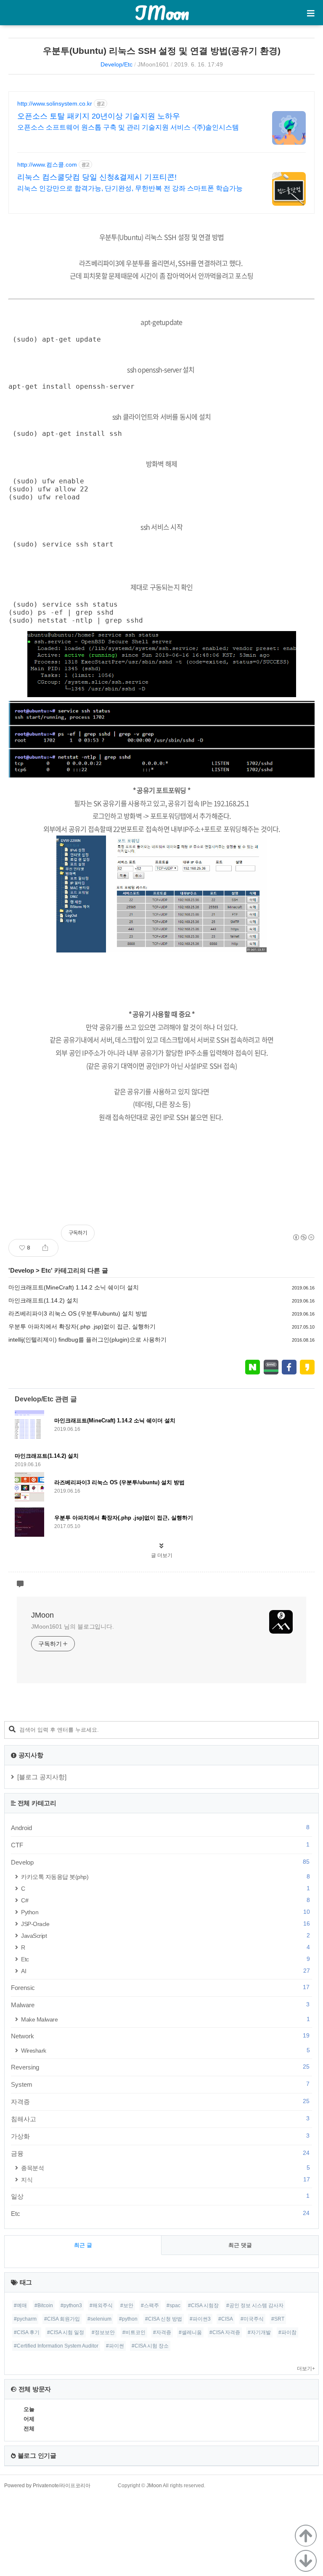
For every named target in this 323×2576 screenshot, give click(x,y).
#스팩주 (150, 2305)
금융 (160, 2153)
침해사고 (160, 2119)
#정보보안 (103, 2332)
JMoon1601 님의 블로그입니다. (73, 1626)
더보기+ (306, 2369)
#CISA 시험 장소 (150, 2346)
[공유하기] (45, 1248)
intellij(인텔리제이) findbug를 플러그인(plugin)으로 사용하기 (87, 1340)
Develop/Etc (116, 64)
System (160, 2084)
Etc (46, 1270)
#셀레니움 (190, 2332)
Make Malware (165, 2019)
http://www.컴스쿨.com (47, 164)
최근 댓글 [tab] (240, 2245)
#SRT (278, 2319)
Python (165, 1912)
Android (160, 1828)
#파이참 (287, 2332)
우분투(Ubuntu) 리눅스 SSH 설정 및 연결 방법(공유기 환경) (162, 51)
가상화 (160, 2136)
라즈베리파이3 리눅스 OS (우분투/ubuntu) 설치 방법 (78, 1313)
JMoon (162, 13)
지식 (165, 2179)
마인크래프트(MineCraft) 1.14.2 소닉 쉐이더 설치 (74, 1287)
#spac (173, 2305)
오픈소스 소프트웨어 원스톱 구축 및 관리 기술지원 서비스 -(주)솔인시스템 (128, 127)
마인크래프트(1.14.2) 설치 (43, 1300)
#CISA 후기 (27, 2332)
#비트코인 (134, 2332)
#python (128, 2319)
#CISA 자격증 (225, 2332)
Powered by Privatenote (32, 2486)
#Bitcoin (44, 2305)
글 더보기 (162, 1555)
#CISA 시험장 (203, 2305)
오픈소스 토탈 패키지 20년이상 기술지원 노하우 (99, 116)
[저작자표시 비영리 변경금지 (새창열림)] (303, 1237)
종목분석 (165, 2168)
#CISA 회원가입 (62, 2319)
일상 (160, 2196)
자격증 (160, 2101)
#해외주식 (101, 2305)
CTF (160, 1845)
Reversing (160, 2067)
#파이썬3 (200, 2319)
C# (165, 1900)
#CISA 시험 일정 (66, 2332)
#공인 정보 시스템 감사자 (255, 2305)
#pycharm (25, 2319)
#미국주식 (252, 2319)
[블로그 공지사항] (42, 1777)
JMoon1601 (153, 64)
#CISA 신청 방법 (164, 2319)
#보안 (127, 2305)
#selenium (99, 2319)
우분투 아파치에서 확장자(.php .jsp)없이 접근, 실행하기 (82, 1326)
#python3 (71, 2305)
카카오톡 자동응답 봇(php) (165, 1877)
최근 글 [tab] (83, 2245)
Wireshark (165, 2050)
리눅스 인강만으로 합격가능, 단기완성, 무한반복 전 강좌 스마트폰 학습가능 (130, 188)
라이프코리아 (75, 2486)
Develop (22, 1270)
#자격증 (162, 2332)
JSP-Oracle (165, 1924)
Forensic (160, 1987)
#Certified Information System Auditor (56, 2346)
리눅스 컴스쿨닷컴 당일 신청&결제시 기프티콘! (97, 177)
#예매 (20, 2305)
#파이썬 (115, 2346)
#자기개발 (259, 2332)
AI (165, 1971)
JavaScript (165, 1935)
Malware (160, 2005)
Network (160, 2036)
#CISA (226, 2319)
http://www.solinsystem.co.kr (55, 103)
